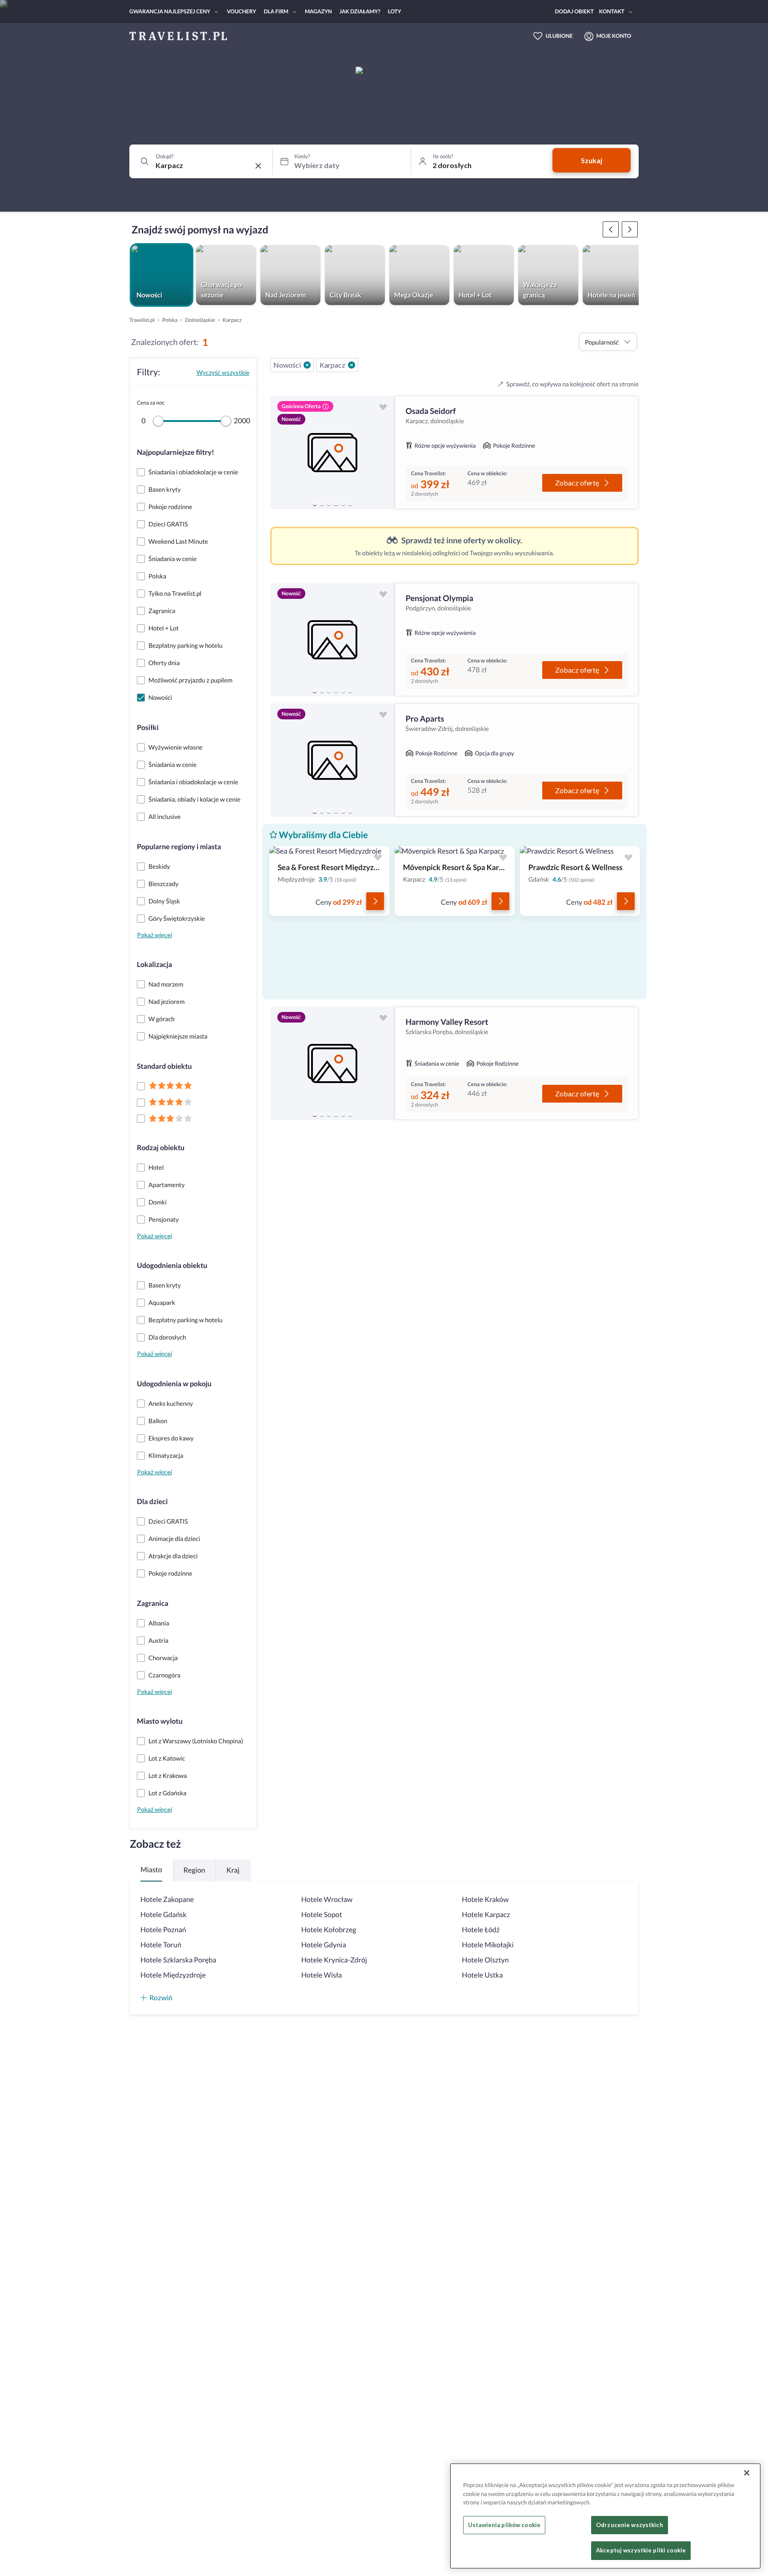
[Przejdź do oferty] (375, 901)
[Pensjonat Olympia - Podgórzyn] (332, 640)
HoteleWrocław (327, 1900)
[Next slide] (384, 453)
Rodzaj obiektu (161, 1148)
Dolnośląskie (200, 320)
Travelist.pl (142, 320)
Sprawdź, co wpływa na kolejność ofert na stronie (572, 384)
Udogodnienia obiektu (172, 1266)
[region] (332, 452)
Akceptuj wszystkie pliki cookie (641, 2550)
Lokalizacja (154, 965)
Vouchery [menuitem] (241, 11)
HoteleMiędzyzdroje (173, 1975)
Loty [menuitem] (395, 11)
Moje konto (614, 36)
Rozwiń (161, 1997)
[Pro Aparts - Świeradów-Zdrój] (332, 760)
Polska (170, 320)
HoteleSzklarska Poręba (178, 1960)
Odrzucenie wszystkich (630, 2525)
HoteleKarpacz (486, 1915)
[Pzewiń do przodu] (611, 229)
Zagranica (153, 1603)
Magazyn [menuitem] (318, 11)
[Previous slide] (281, 453)
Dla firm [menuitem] (276, 11)
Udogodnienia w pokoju (174, 1384)
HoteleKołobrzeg (329, 1930)
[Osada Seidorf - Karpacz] (332, 452)
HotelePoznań (163, 1930)
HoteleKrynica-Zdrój (334, 1960)
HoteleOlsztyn (485, 1960)
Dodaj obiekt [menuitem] (574, 11)
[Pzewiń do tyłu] (630, 229)
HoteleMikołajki (488, 1945)
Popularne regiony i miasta (179, 847)
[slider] (158, 421)
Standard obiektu (164, 1066)
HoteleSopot (322, 1915)
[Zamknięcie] (747, 2473)
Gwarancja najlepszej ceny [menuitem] (170, 11)
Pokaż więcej (154, 935)
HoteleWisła (322, 1975)
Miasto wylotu (160, 1721)
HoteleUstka (482, 1975)
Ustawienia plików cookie (504, 2525)
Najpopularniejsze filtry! (176, 452)
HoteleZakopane (167, 1900)
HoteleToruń (161, 1945)
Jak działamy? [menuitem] (360, 11)
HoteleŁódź (481, 1930)
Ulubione (559, 36)
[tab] (315, 504)
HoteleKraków (485, 1900)
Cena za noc (151, 403)
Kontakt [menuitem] (612, 11)
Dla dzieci (152, 1502)
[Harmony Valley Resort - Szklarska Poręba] (332, 1063)
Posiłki (148, 728)
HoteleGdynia (324, 1945)
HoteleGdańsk (164, 1915)
